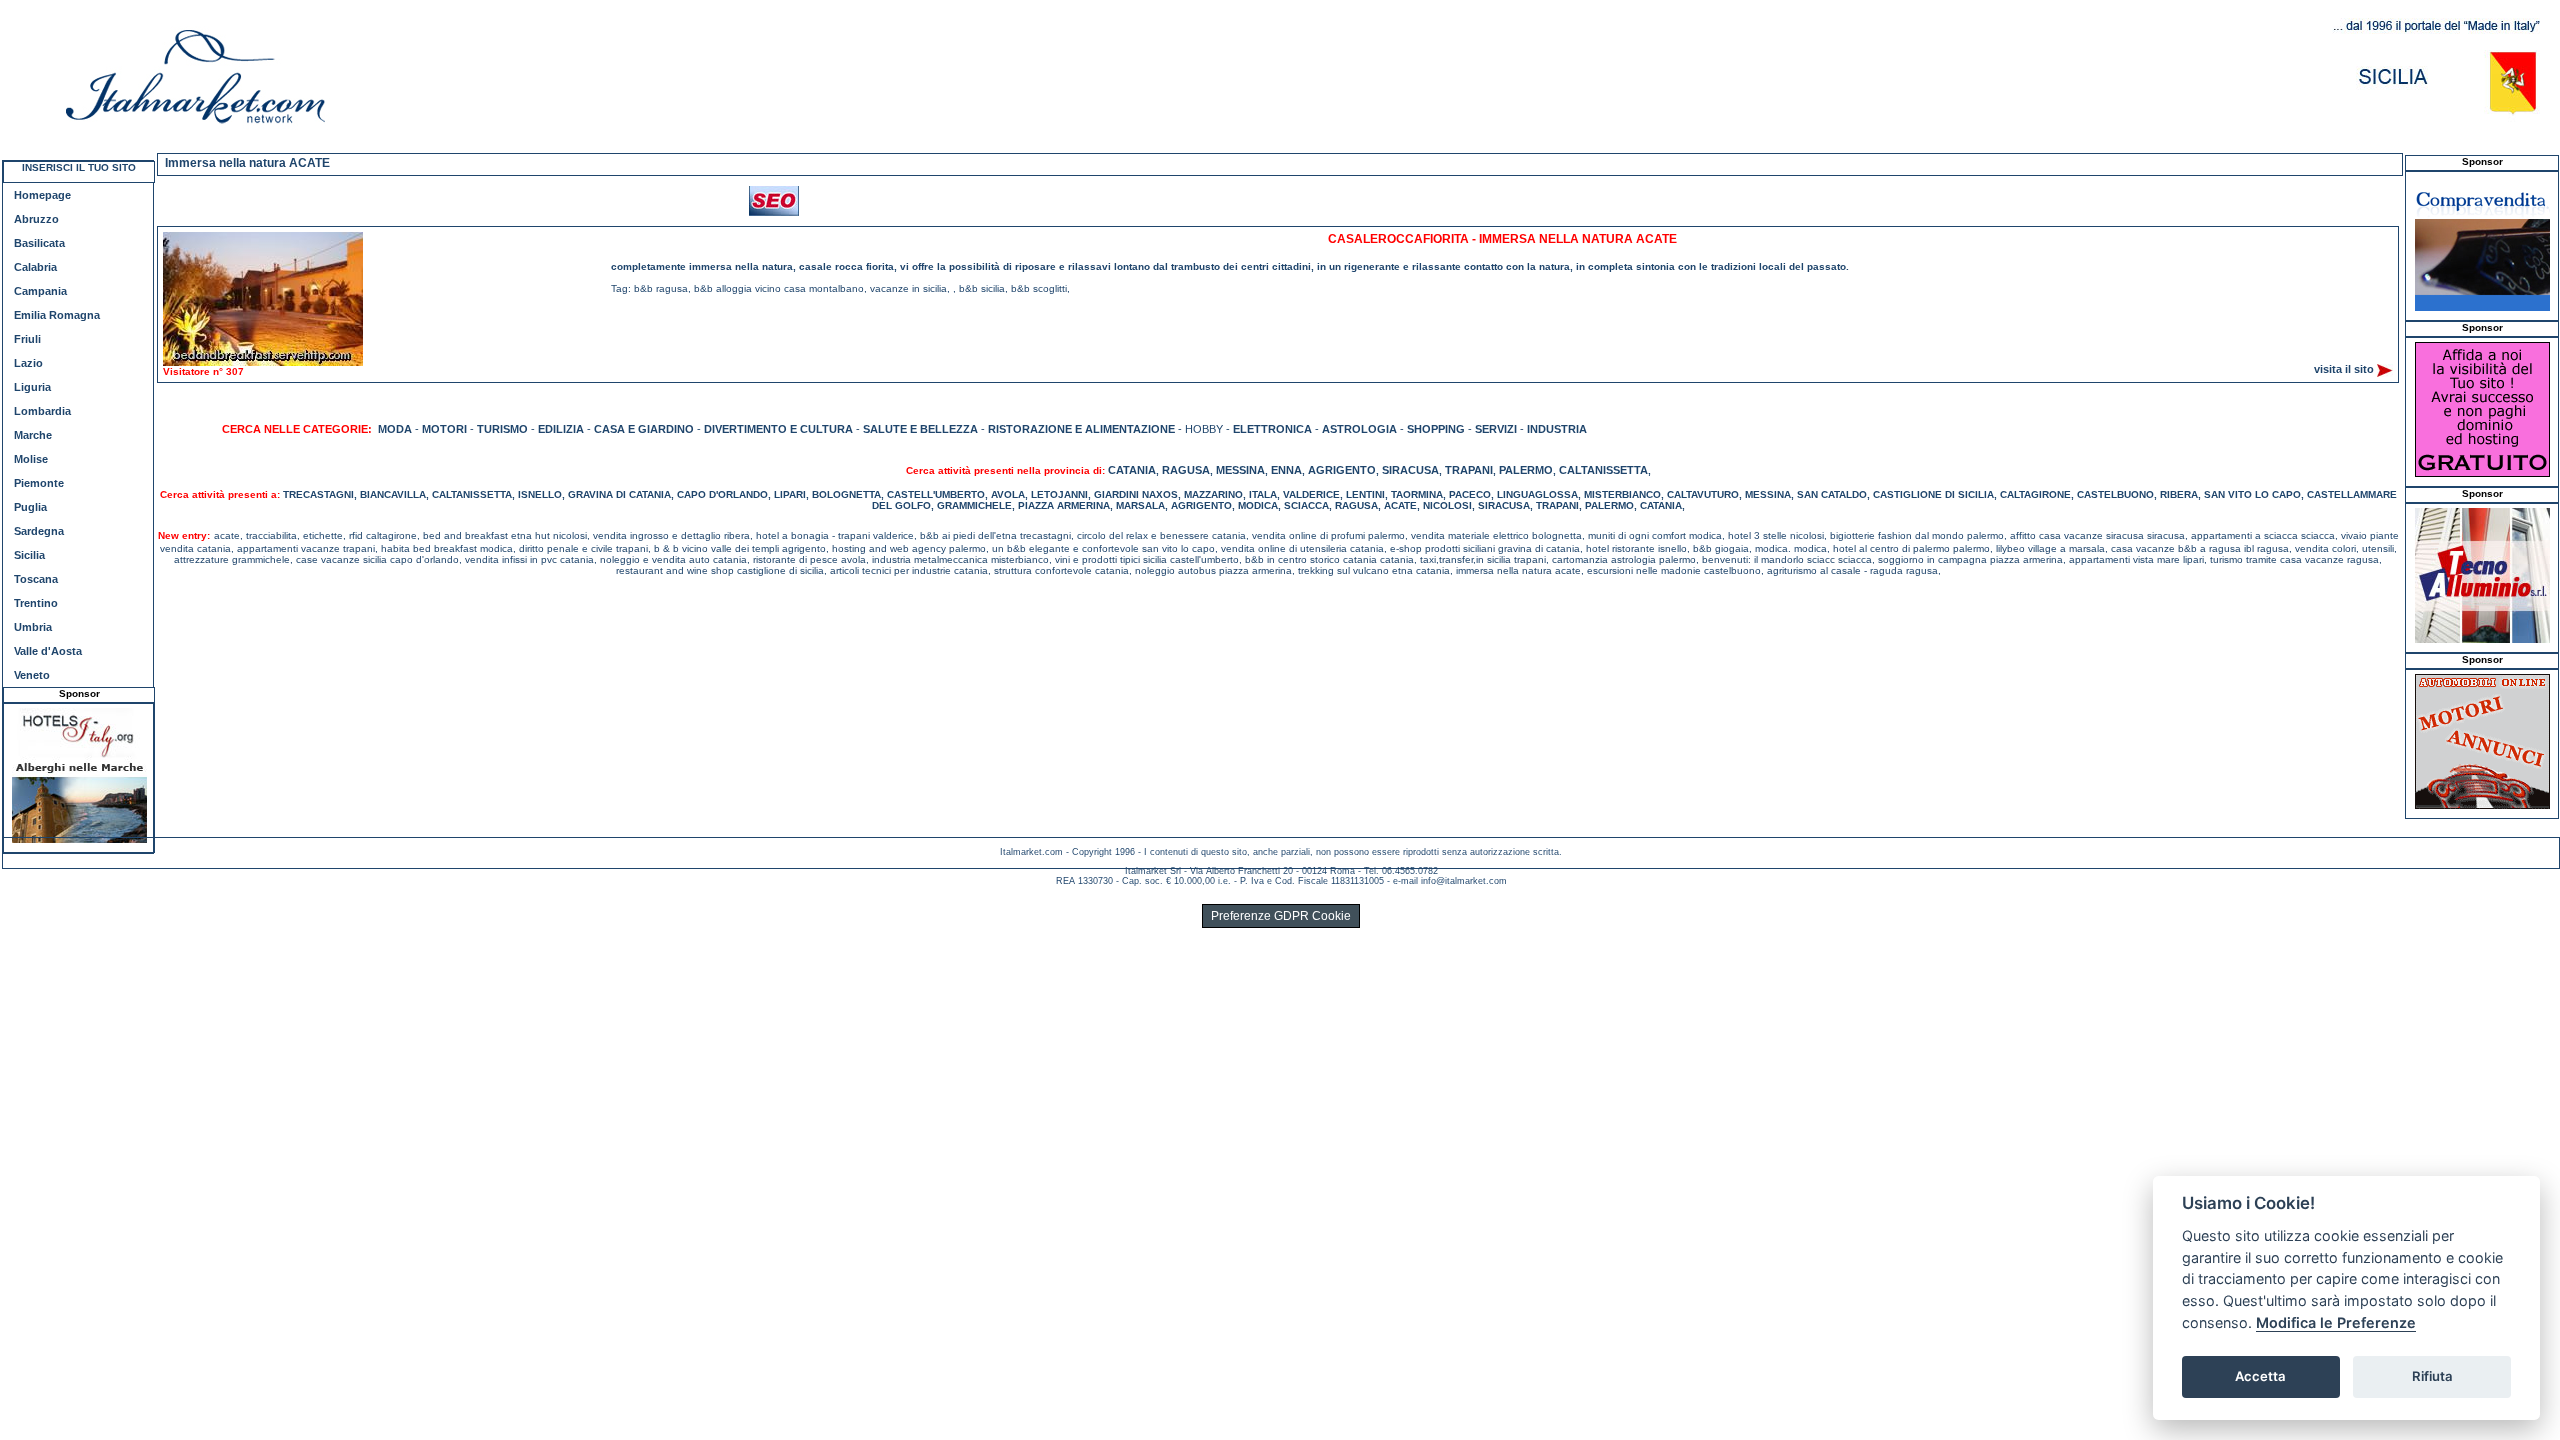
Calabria (35, 267)
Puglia (30, 507)
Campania (40, 291)
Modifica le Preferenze (2336, 1322)
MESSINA (1240, 470)
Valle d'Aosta (48, 651)
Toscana (36, 579)
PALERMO (1526, 470)
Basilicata (39, 243)
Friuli (27, 339)
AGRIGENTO (1342, 470)
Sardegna (39, 531)
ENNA (1286, 470)
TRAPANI (1469, 470)
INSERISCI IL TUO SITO (79, 167)
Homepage (42, 195)
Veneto (32, 675)
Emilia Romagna (57, 315)
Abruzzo (36, 219)
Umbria (33, 627)
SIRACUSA (1410, 470)
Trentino (36, 603)
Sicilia (29, 555)
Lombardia (42, 411)
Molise (31, 459)
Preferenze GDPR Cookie (1281, 916)
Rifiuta (2432, 1376)
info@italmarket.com (1464, 881)
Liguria (32, 387)
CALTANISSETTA (1603, 470)
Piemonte (39, 483)
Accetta (2260, 1376)
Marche (33, 435)
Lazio (28, 363)
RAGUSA (1186, 470)
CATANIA (1132, 470)
